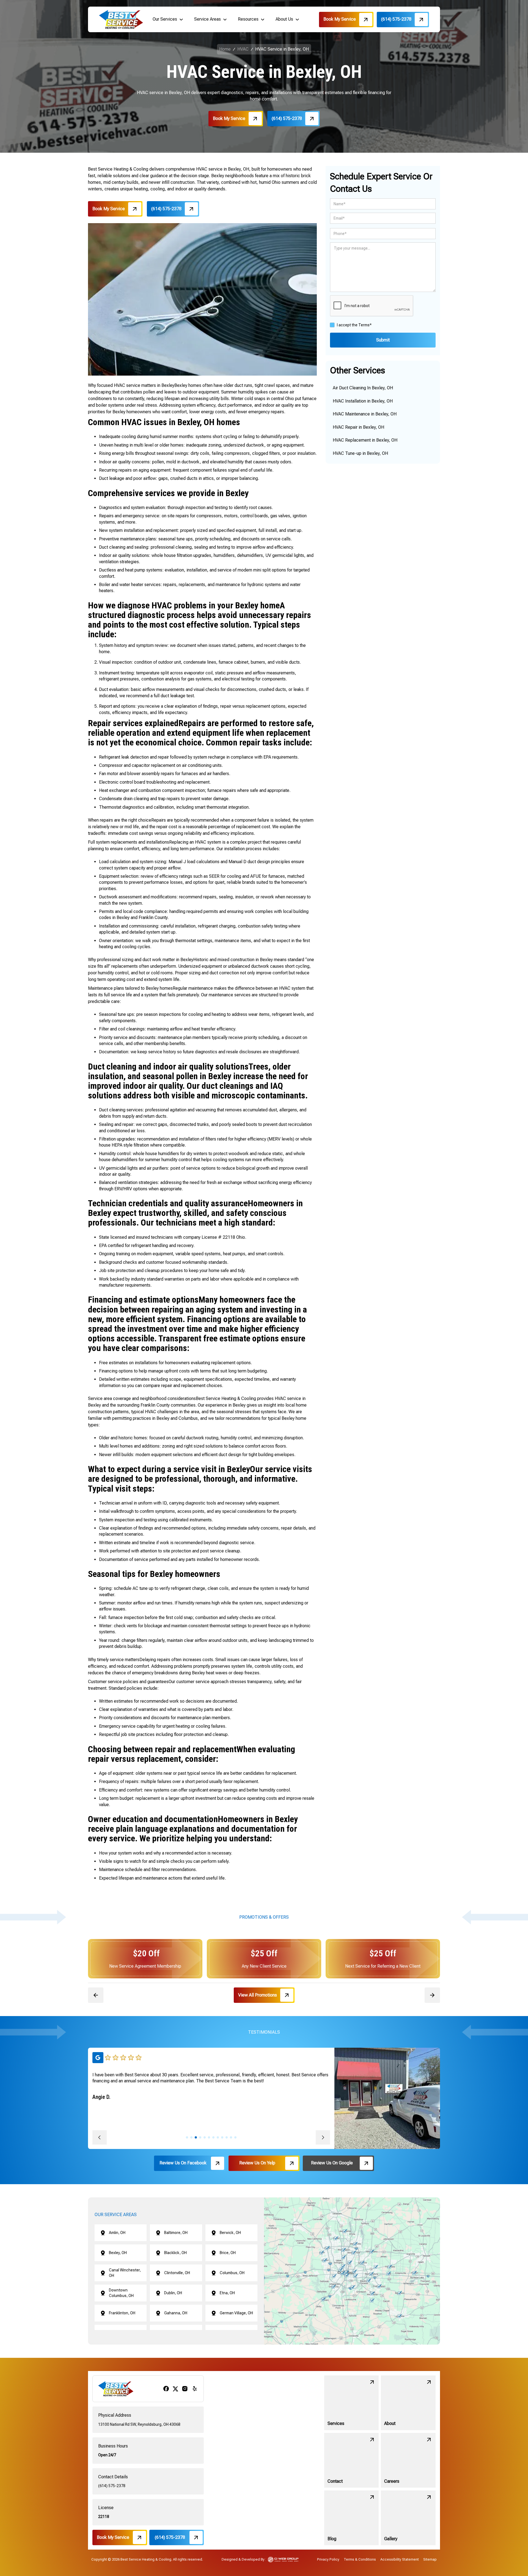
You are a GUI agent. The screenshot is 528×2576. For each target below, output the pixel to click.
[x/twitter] (175, 2389)
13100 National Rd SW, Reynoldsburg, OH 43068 (139, 2424)
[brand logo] (121, 19)
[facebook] (166, 2389)
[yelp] (195, 2389)
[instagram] (185, 2389)
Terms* (365, 325)
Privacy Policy (328, 2559)
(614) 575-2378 (112, 2486)
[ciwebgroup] (283, 2559)
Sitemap (430, 2559)
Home (225, 49)
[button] (168, 19)
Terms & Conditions (360, 2559)
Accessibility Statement (400, 2559)
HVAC (243, 49)
